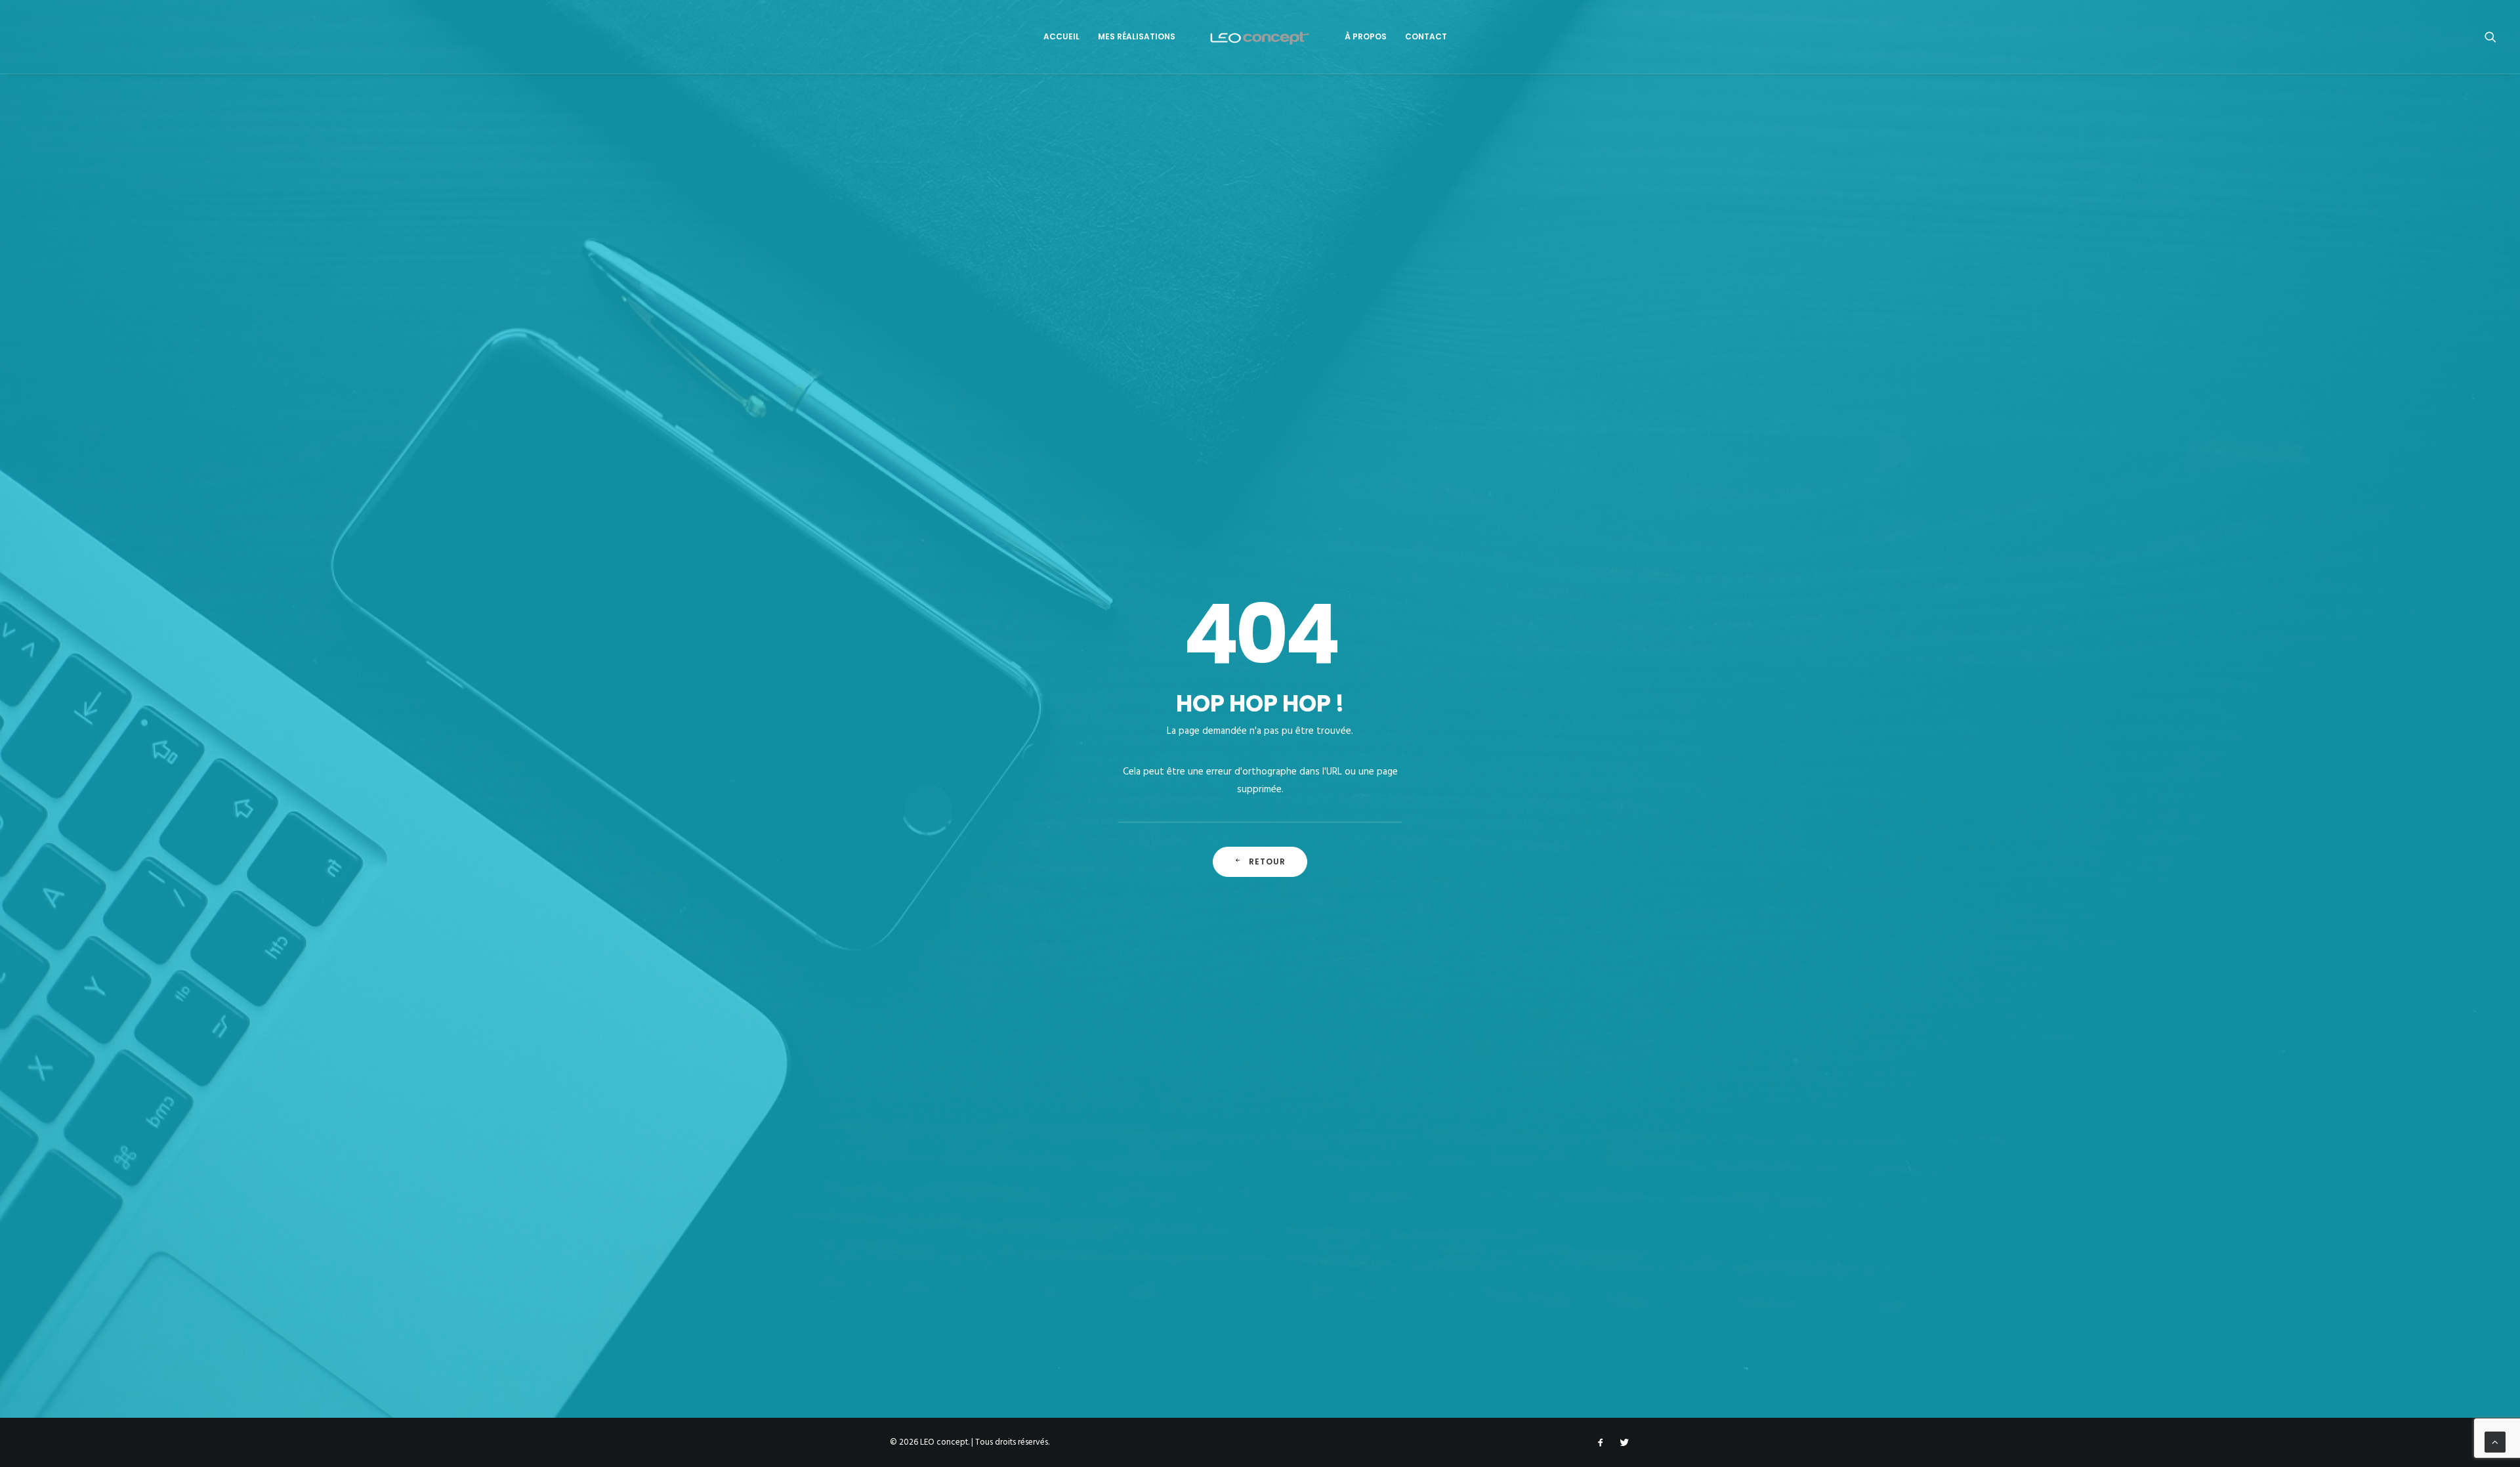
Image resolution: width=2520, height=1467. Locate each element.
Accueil (1061, 36)
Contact (1426, 36)
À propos (1366, 36)
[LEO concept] (1260, 37)
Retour (1268, 861)
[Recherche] (2490, 37)
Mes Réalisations (1137, 36)
